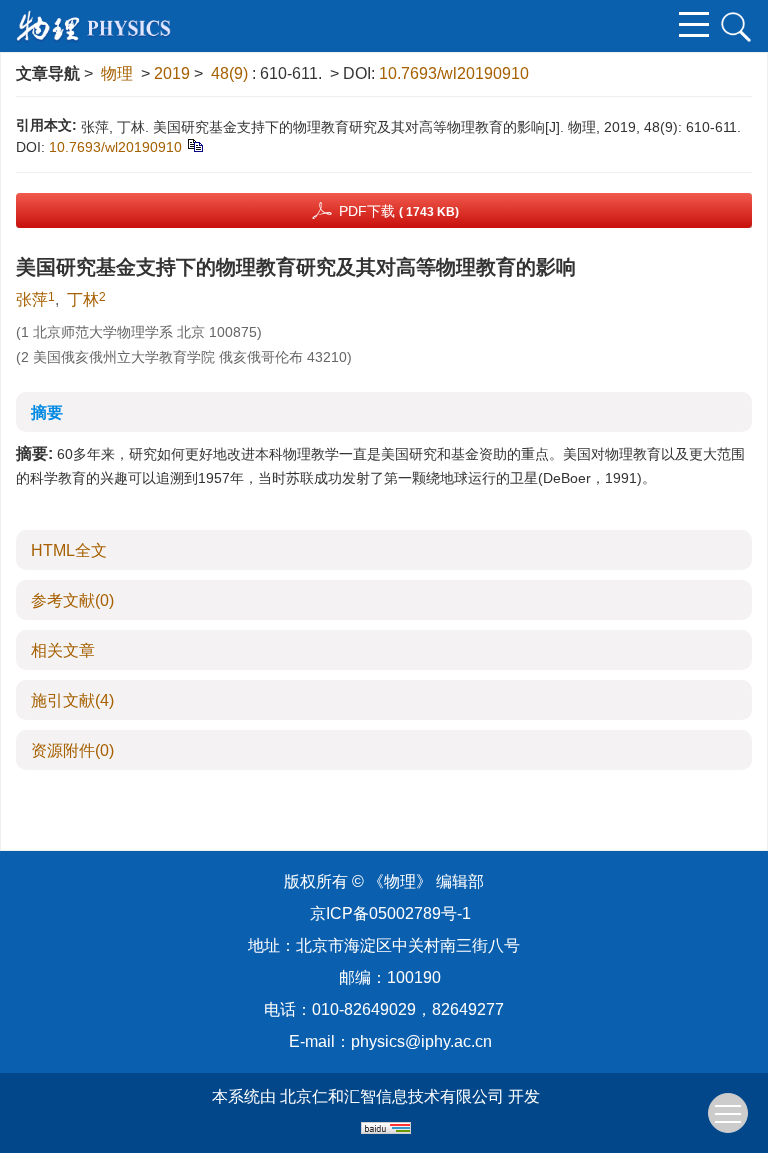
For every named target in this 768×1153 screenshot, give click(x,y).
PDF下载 (399, 211)
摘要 (47, 412)
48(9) (231, 73)
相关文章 (63, 650)
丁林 (83, 299)
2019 (172, 73)
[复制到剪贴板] (194, 145)
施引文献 (72, 700)
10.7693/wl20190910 (454, 73)
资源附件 (72, 750)
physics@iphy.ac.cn (421, 1041)
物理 (117, 73)
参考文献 (72, 600)
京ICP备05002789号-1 (390, 913)
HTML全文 (69, 550)
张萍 (32, 299)
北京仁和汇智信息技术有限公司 (392, 1096)
